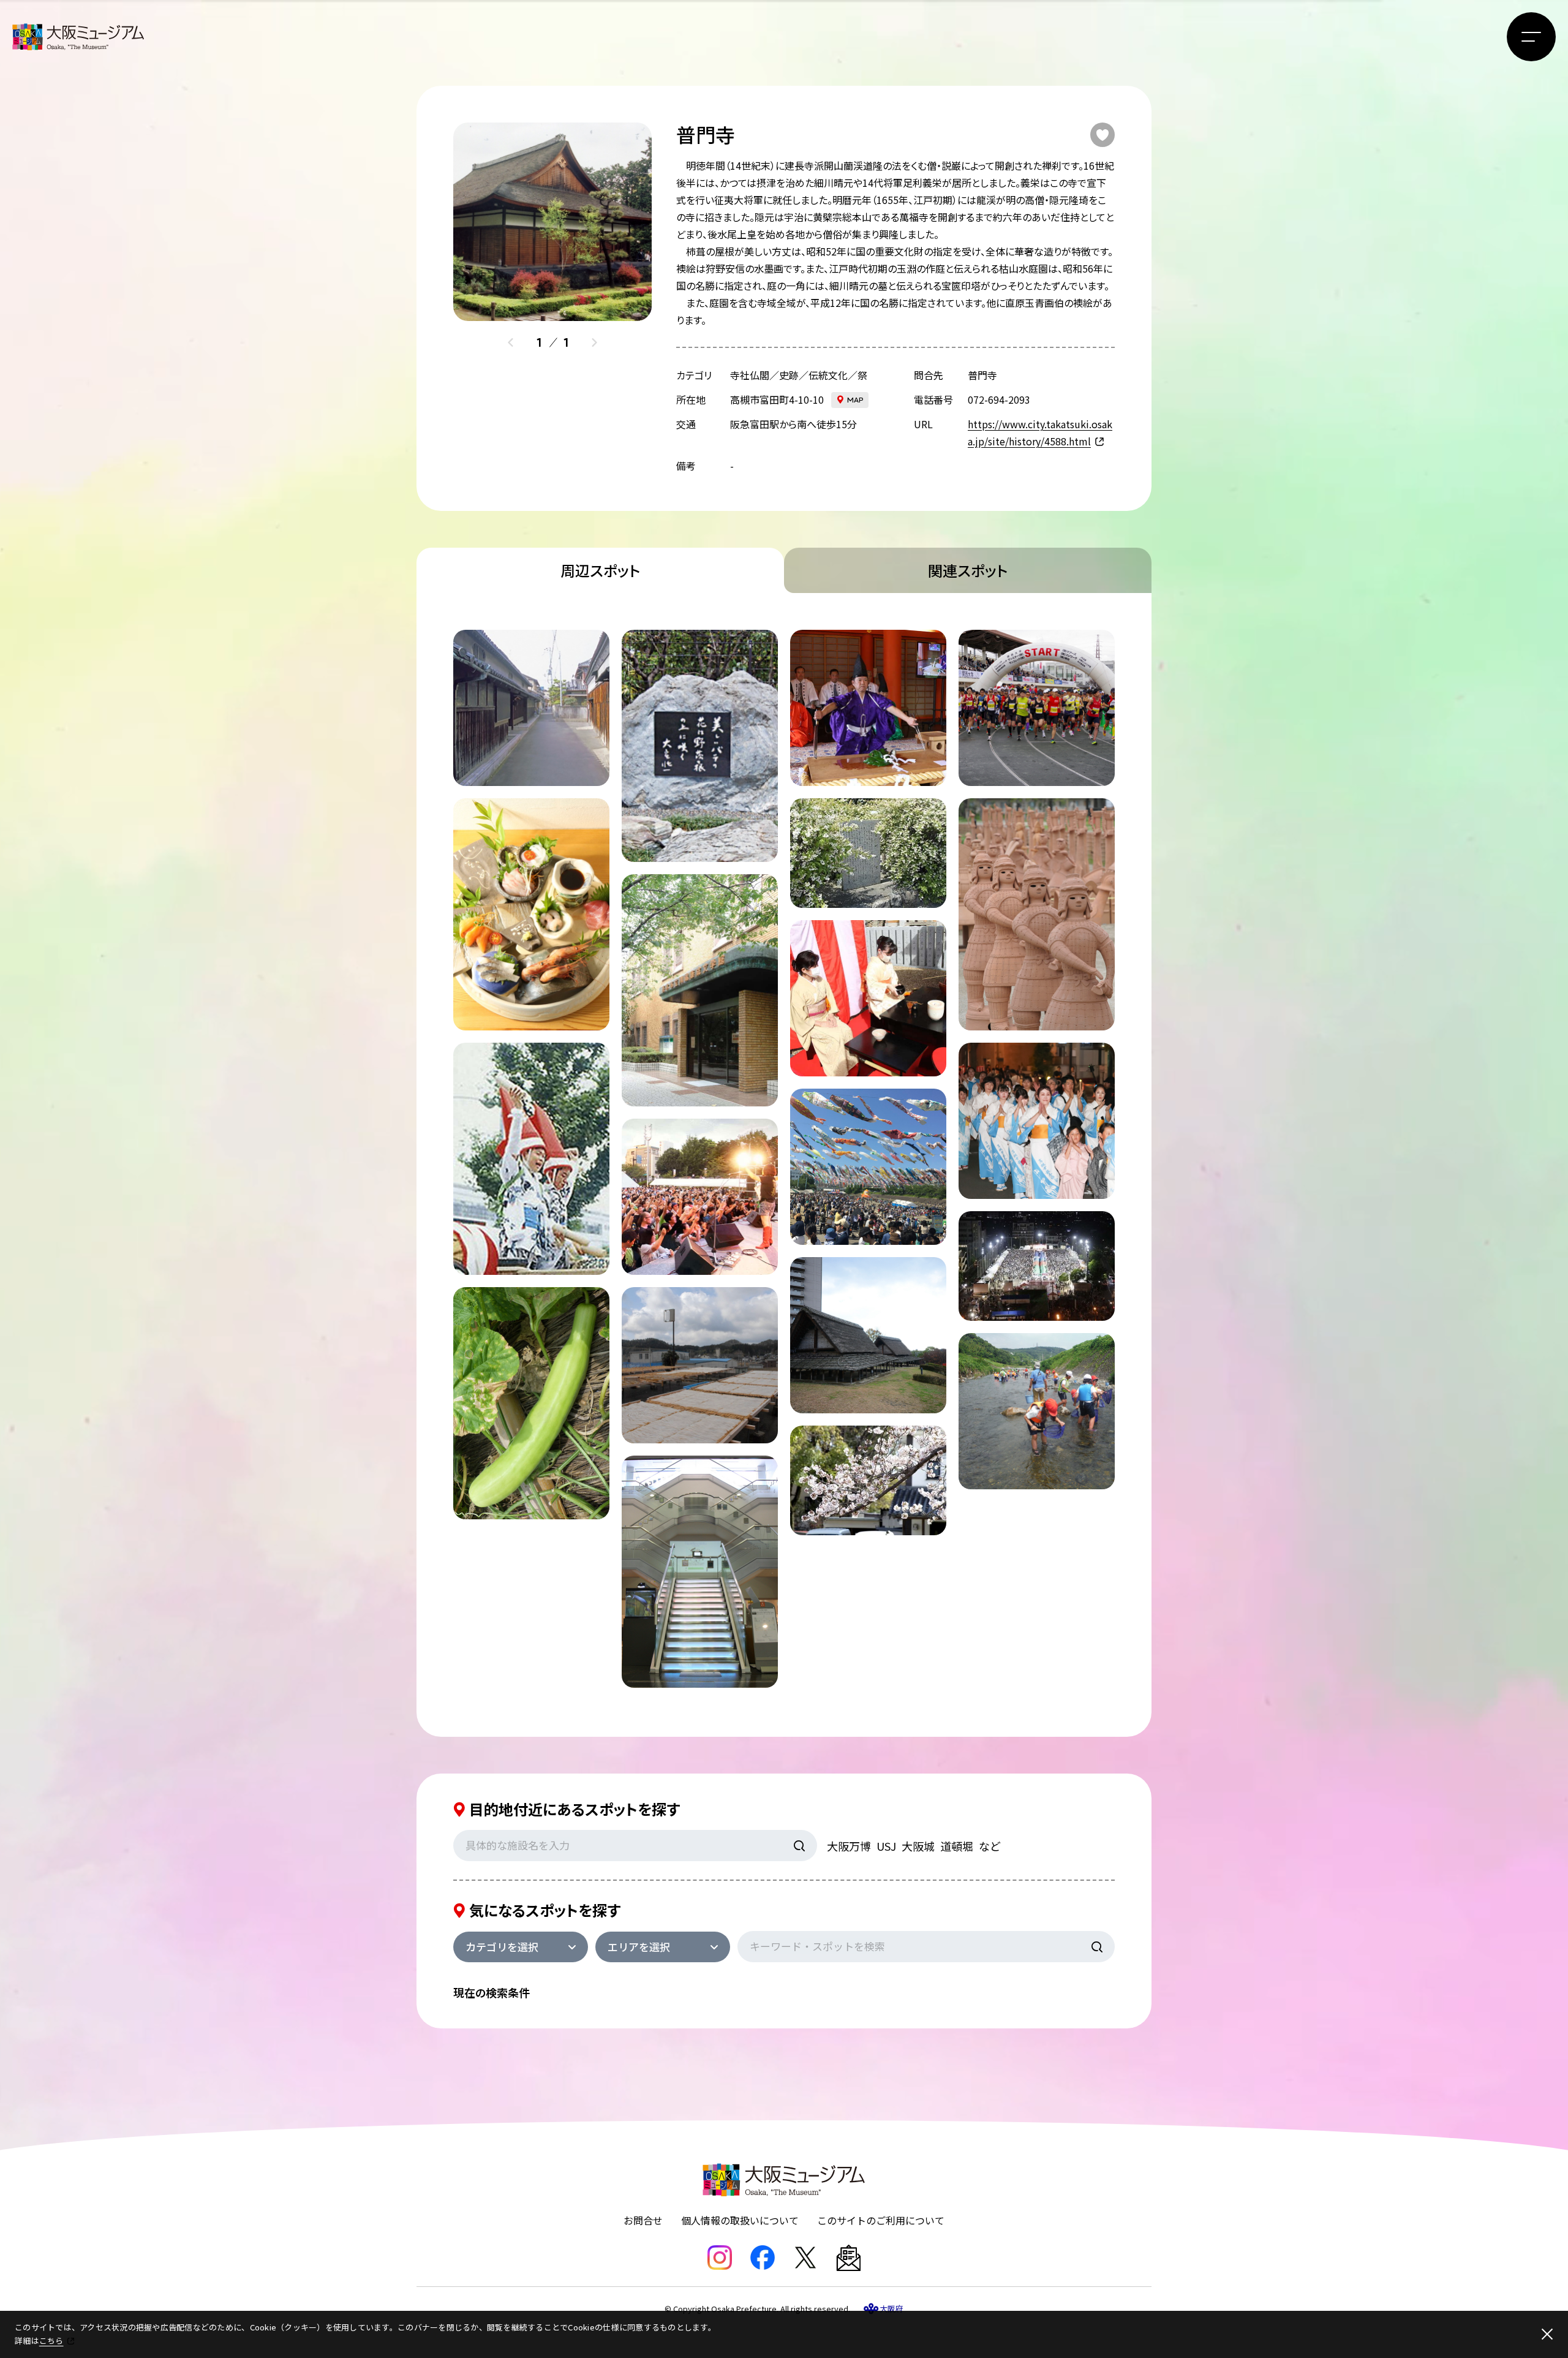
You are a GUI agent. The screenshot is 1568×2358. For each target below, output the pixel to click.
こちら (51, 2341)
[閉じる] (1547, 2334)
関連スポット (968, 570)
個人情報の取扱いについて (740, 2220)
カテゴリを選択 (502, 1947)
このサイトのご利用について (881, 2220)
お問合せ (643, 2220)
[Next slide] (594, 342)
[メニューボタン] (1531, 37)
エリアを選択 (639, 1947)
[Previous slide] (511, 342)
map (855, 400)
